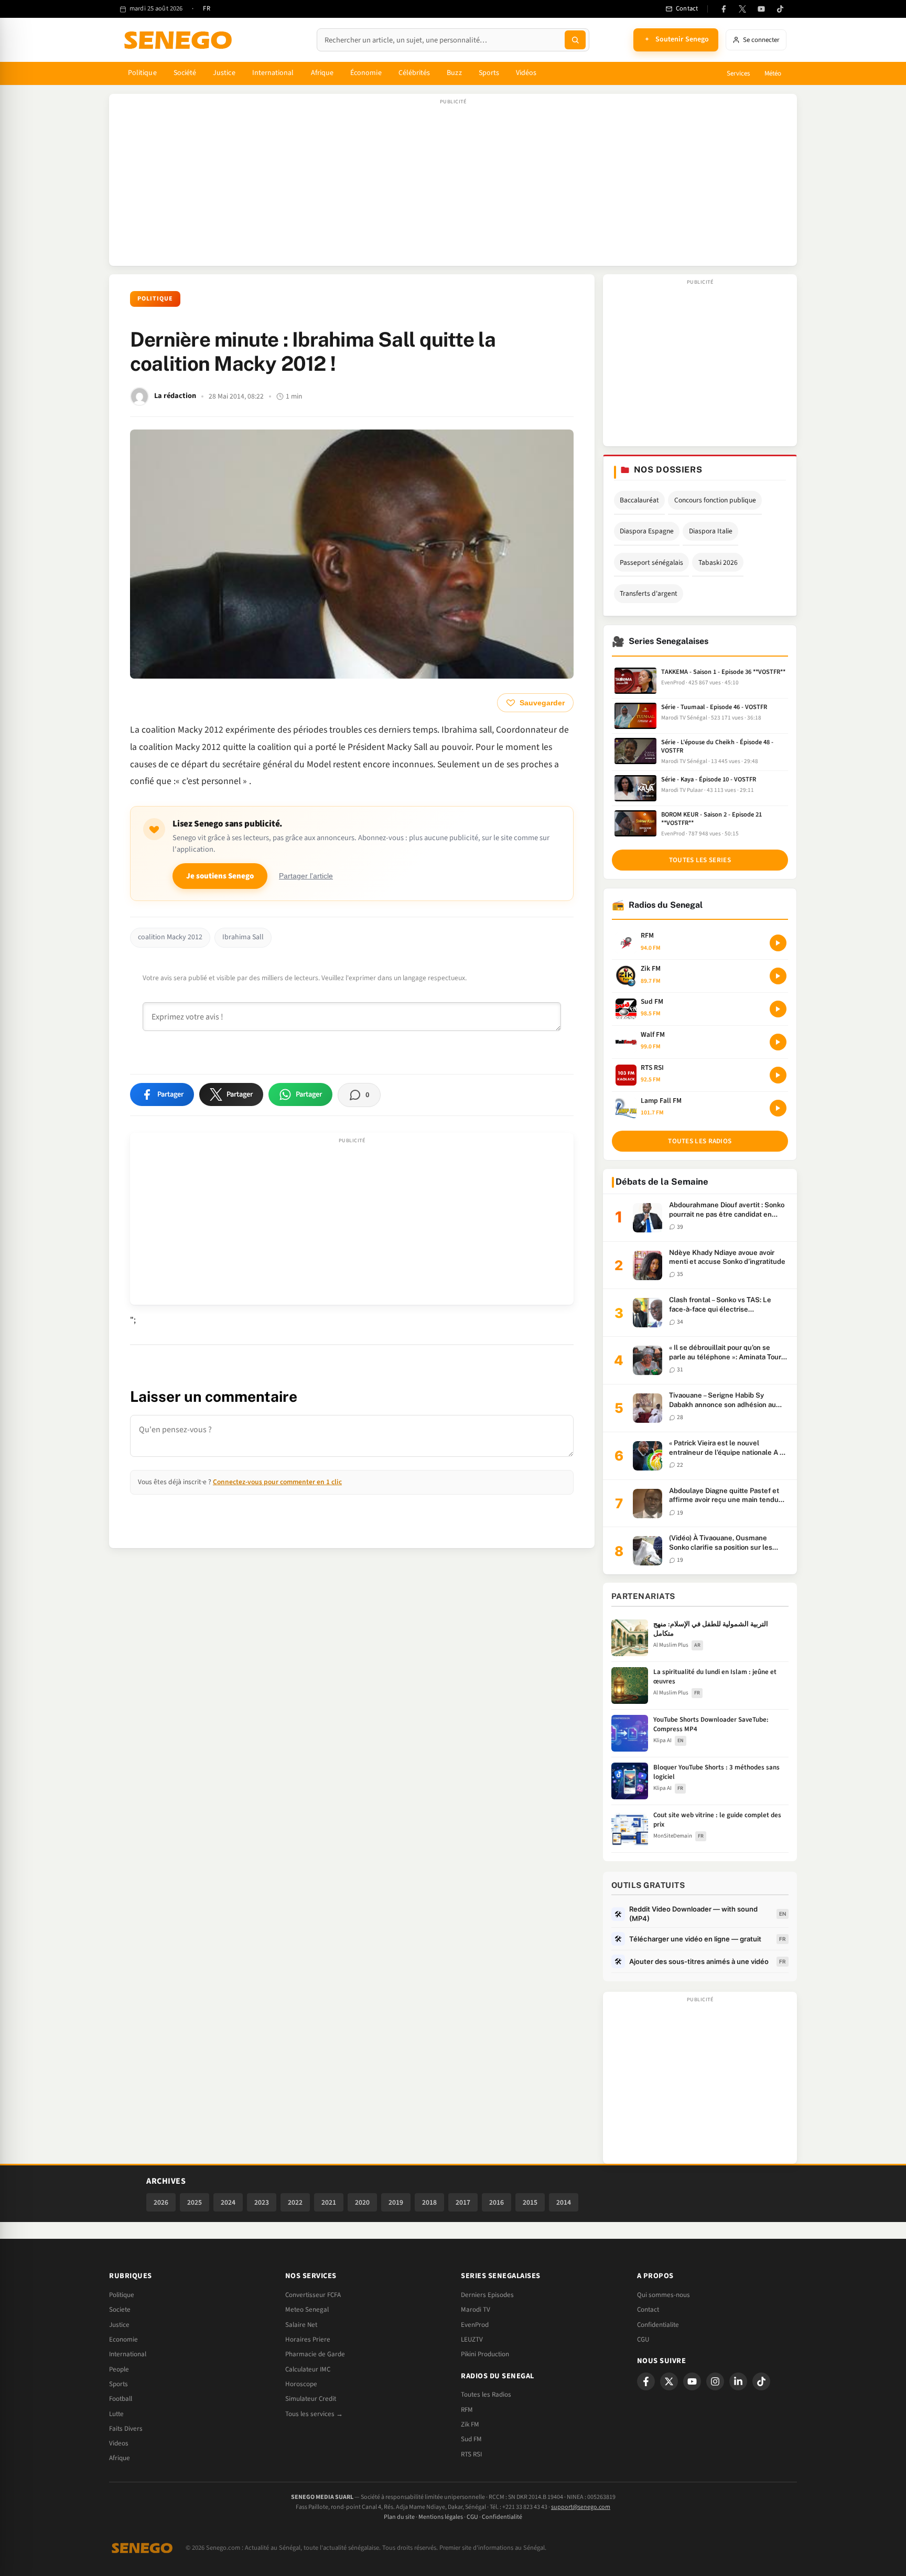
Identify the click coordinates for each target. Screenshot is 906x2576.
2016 (497, 2202)
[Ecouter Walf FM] (778, 1042)
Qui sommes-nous (664, 2295)
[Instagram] (715, 2381)
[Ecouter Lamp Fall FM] (778, 1108)
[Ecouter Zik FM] (778, 976)
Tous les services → (314, 2414)
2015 (530, 2202)
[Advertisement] (453, 185)
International (273, 73)
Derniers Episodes (487, 2295)
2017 (463, 2202)
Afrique (322, 73)
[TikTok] (780, 9)
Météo (773, 73)
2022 (295, 2202)
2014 (564, 2202)
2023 (262, 2202)
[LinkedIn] (738, 2381)
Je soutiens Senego (220, 876)
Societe (120, 2310)
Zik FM (470, 2424)
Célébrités (414, 73)
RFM (467, 2410)
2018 (429, 2202)
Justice (224, 73)
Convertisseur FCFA (313, 2295)
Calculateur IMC (308, 2369)
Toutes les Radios (486, 2395)
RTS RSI (471, 2454)
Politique (142, 73)
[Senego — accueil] (180, 40)
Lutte (116, 2414)
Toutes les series (700, 860)
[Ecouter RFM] (778, 943)
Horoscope (301, 2384)
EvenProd (475, 2325)
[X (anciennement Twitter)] (742, 9)
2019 (396, 2202)
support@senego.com (581, 2507)
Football (121, 2399)
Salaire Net (301, 2325)
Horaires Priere (308, 2339)
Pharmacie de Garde (315, 2354)
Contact (648, 2310)
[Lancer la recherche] (575, 40)
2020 (362, 2202)
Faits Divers (126, 2429)
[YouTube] (761, 9)
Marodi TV (476, 2310)
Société (185, 73)
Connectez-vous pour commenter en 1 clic (277, 1482)
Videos (119, 2443)
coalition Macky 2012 (170, 937)
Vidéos (526, 73)
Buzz (454, 73)
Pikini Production (485, 2354)
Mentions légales (441, 2517)
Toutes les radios (700, 1141)
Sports (489, 73)
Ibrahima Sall (243, 937)
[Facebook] (724, 9)
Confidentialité (502, 2517)
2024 (228, 2202)
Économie (366, 73)
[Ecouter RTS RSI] (778, 1075)
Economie (123, 2339)
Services (738, 73)
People (119, 2369)
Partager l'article (306, 876)
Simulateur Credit (311, 2399)
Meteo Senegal (307, 2310)
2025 (195, 2202)
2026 (161, 2202)
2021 (329, 2202)
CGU (643, 2339)
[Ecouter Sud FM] (778, 1009)
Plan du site (399, 2517)
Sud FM (471, 2439)
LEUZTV (472, 2339)
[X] (669, 2381)
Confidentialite (658, 2325)
